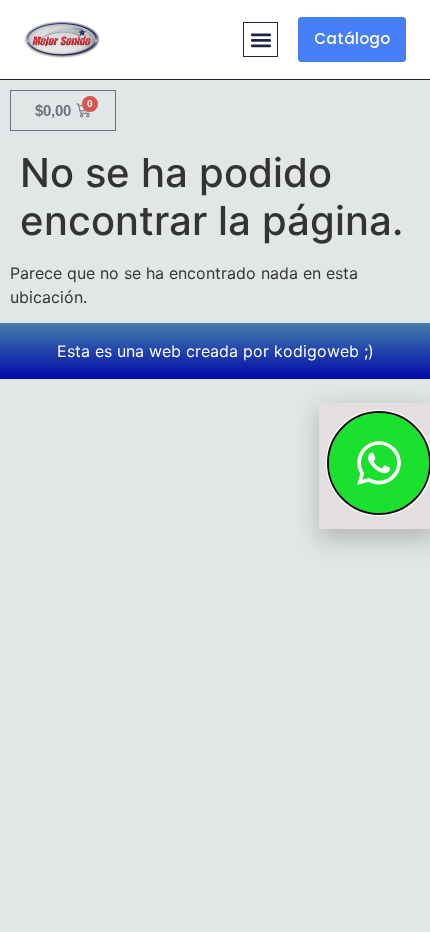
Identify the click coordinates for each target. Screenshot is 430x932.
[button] (260, 39)
